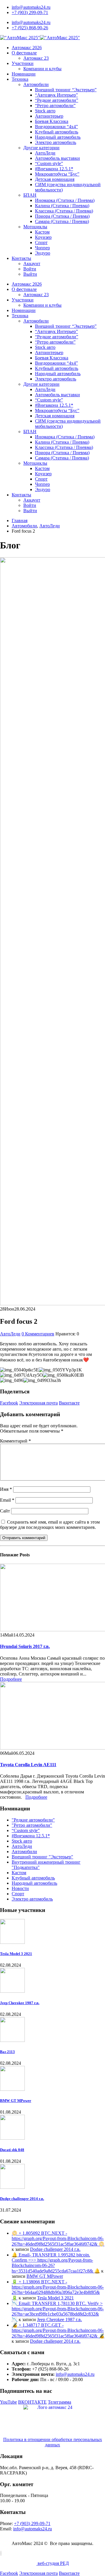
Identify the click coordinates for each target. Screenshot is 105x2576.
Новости (20, 1888)
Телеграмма (60, 2402)
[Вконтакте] (1, 2553)
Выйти (30, 274)
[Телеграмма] (1, 2553)
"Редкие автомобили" (33, 1820)
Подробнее (11, 1679)
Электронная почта (38, 1403)
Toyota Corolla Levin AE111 (28, 1765)
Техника (20, 79)
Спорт (41, 242)
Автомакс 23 (36, 58)
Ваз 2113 (7, 2052)
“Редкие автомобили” (57, 100)
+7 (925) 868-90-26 (30, 28)
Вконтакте (69, 1403)
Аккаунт (32, 264)
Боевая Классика (52, 121)
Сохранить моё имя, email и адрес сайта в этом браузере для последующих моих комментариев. (50, 1525)
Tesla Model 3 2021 (16, 1954)
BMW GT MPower (16, 2101)
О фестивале (24, 53)
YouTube (8, 2402)
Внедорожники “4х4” (56, 127)
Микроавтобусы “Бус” (57, 174)
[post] (12, 1942)
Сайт (5, 1511)
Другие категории (41, 148)
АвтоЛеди (45, 153)
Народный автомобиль (58, 137)
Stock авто (45, 111)
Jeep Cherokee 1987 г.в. (20, 2003)
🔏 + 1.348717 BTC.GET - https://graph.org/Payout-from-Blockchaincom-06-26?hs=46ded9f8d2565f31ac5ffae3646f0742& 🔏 (58, 2330)
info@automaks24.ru (31, 7)
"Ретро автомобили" (32, 1825)
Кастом (42, 232)
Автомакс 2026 (27, 48)
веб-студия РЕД (53, 2563)
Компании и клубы (42, 69)
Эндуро (43, 253)
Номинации (24, 74)
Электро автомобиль (56, 142)
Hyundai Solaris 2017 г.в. (25, 1646)
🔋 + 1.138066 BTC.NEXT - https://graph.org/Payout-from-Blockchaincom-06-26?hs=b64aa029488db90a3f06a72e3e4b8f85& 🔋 (58, 2290)
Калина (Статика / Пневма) (62, 206)
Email (7, 1500)
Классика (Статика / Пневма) (64, 211)
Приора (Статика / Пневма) (62, 216)
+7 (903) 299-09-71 (30, 12)
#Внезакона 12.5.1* (54, 169)
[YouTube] (0, 2553)
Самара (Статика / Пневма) (62, 221)
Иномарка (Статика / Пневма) (65, 200)
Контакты (21, 258)
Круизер (43, 237)
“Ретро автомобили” (55, 106)
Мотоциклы (35, 227)
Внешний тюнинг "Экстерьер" (42, 1857)
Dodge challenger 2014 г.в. (22, 2199)
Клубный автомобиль (57, 132)
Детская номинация (55, 179)
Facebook (9, 1403)
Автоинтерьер (49, 116)
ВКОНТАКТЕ (32, 2402)
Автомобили (36, 84)
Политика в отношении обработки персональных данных (53, 2442)
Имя (6, 1489)
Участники (23, 63)
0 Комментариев (38, 1334)
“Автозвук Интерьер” (56, 95)
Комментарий (15, 1441)
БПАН (30, 195)
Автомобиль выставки (57, 158)
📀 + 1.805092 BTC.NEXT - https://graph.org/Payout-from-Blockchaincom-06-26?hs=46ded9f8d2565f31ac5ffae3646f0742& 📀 (58, 2239)
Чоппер (42, 248)
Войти (30, 269)
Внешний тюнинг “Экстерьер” (66, 90)
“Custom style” (49, 163)
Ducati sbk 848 (12, 2150)
